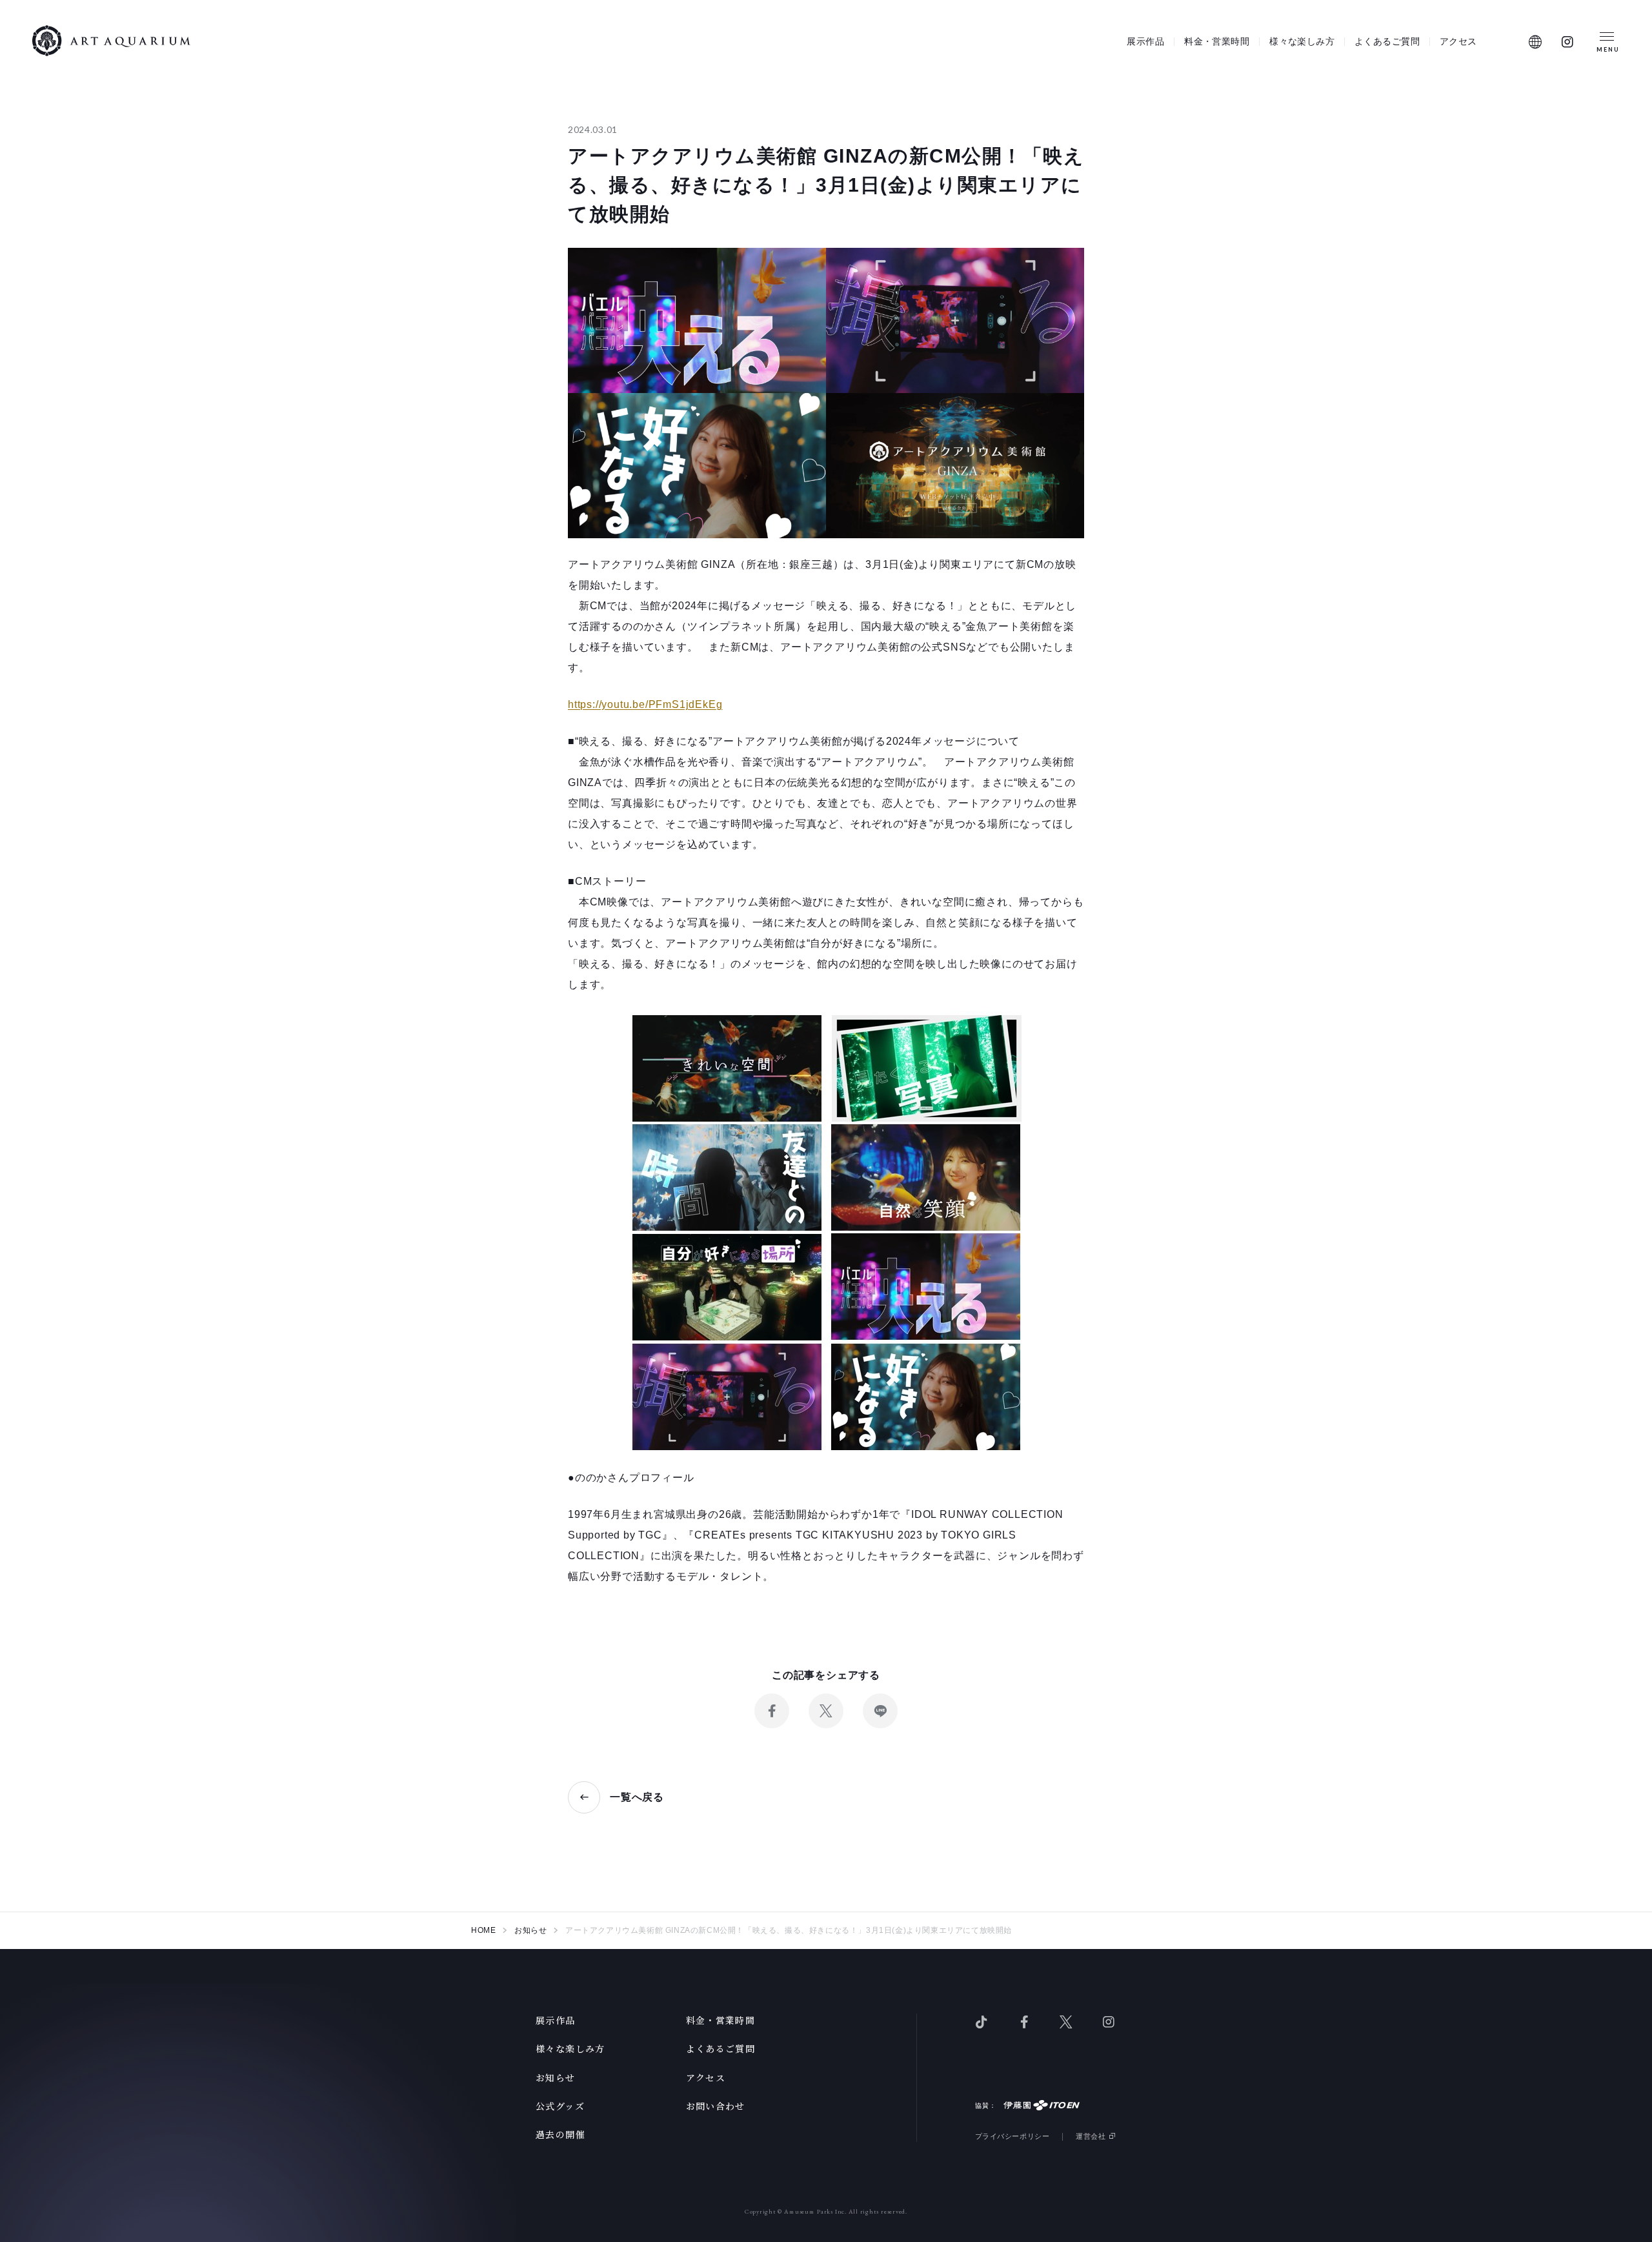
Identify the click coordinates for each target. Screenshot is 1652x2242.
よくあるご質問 (1387, 41)
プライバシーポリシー (1012, 2136)
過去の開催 (560, 2134)
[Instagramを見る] (1568, 42)
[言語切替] (1536, 42)
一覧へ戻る (637, 1797)
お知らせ (556, 2077)
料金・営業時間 (1217, 41)
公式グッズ (560, 2106)
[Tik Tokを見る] (982, 2021)
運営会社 (1091, 2136)
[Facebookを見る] (1024, 2021)
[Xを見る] (1066, 2021)
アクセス (1458, 41)
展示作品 (1145, 41)
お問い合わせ (716, 2106)
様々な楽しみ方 (1302, 41)
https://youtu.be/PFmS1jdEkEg (645, 704)
